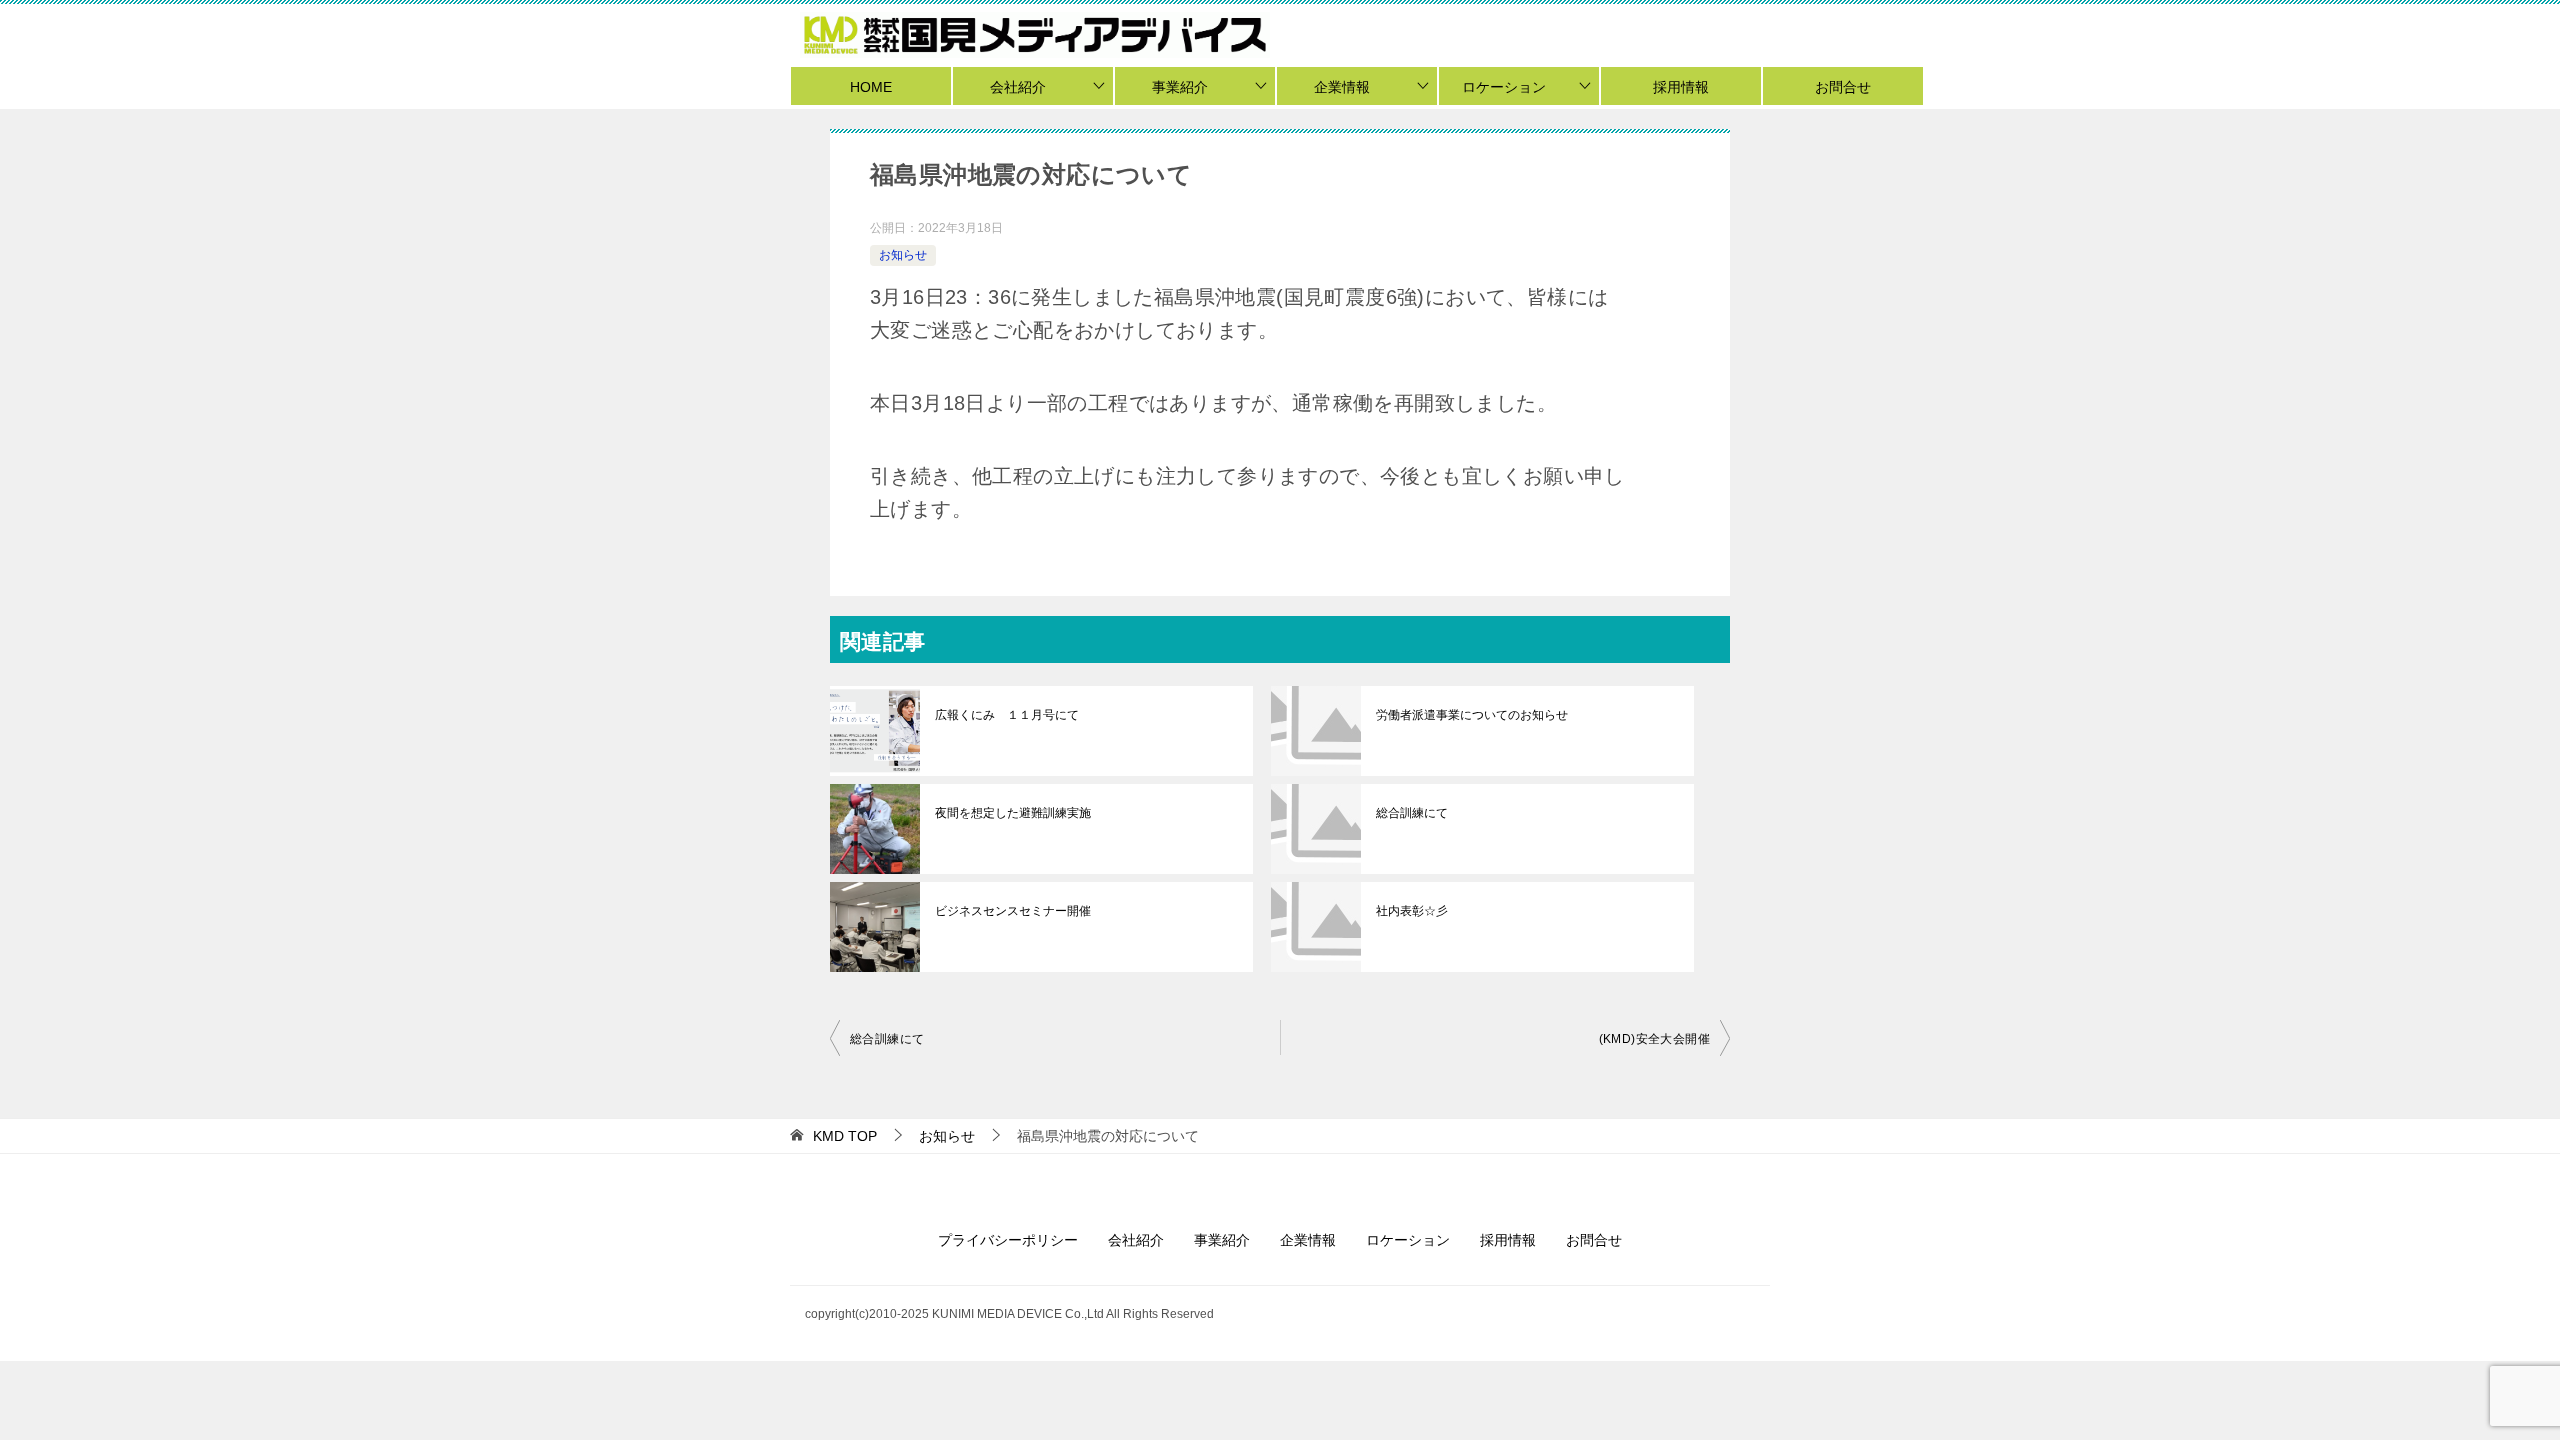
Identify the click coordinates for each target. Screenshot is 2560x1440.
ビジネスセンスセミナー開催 (1013, 911)
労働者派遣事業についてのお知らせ (1472, 715)
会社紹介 (1018, 87)
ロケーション (1504, 87)
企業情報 (1342, 87)
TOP (845, 1136)
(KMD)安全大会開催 (1654, 1039)
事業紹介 (1180, 87)
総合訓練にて (1412, 813)
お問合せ (1843, 87)
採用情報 (1681, 87)
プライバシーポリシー (1008, 1240)
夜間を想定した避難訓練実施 (1013, 813)
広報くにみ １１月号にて (1007, 715)
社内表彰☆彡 (1412, 911)
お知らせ (903, 255)
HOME (871, 87)
